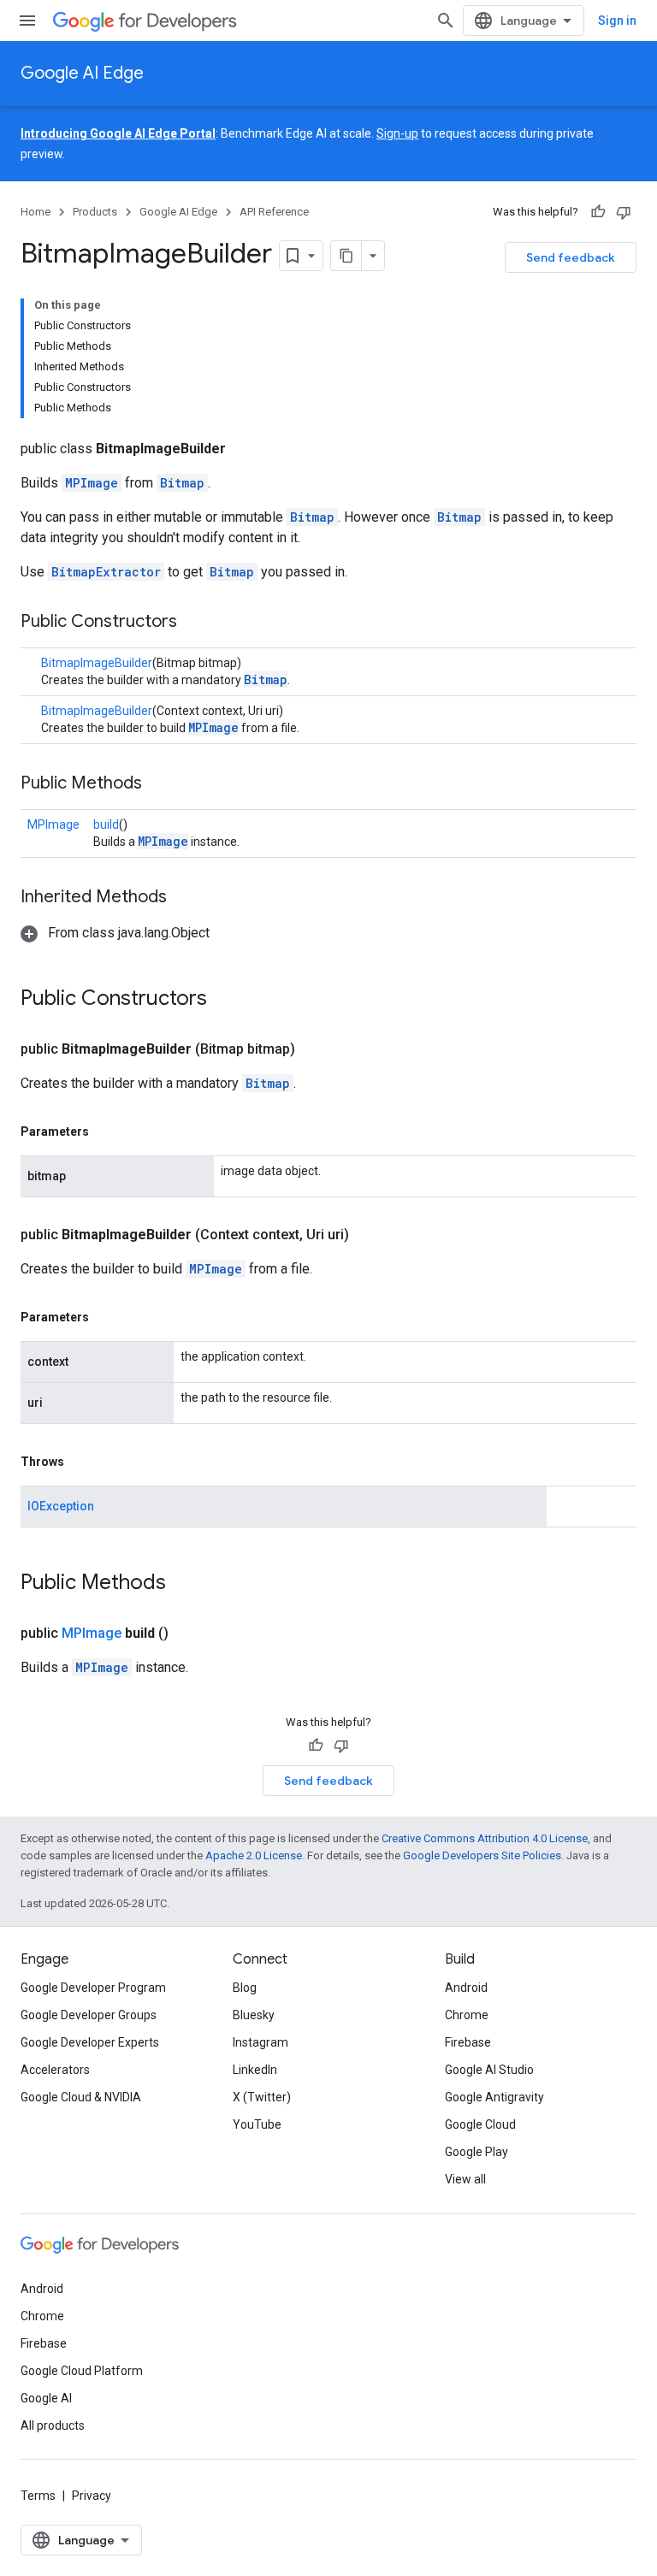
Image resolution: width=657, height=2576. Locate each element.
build (106, 824)
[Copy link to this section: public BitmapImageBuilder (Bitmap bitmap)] (316, 1049)
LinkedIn (255, 2070)
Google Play (476, 2152)
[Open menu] (27, 21)
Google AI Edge (82, 73)
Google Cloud (480, 2124)
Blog (245, 1988)
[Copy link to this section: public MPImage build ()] (189, 1634)
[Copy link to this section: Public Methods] (159, 784)
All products (53, 2425)
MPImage (92, 483)
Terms (38, 2496)
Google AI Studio (489, 2070)
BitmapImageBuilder (97, 663)
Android (466, 1988)
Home (36, 212)
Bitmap (182, 483)
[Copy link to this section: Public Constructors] (194, 623)
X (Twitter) (262, 2097)
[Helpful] (598, 212)
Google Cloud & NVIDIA (81, 2097)
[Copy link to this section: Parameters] (106, 1131)
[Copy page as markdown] (346, 256)
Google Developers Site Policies (482, 1855)
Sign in (617, 21)
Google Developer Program (93, 1988)
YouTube (257, 2124)
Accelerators (55, 2070)
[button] (115, 933)
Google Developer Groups (89, 2015)
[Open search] (446, 21)
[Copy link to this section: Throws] (81, 1462)
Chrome (467, 2015)
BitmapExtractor (106, 572)
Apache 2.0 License (254, 1855)
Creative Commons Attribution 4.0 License (485, 1838)
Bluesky (254, 2015)
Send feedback (571, 257)
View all (465, 2179)
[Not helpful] (624, 212)
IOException (61, 1506)
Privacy (92, 2496)
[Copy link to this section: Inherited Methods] (184, 898)
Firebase (468, 2042)
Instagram (260, 2042)
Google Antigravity (494, 2097)
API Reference (274, 212)
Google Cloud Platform (82, 2371)
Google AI (46, 2398)
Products (95, 212)
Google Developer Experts (90, 2042)
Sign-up (397, 133)
